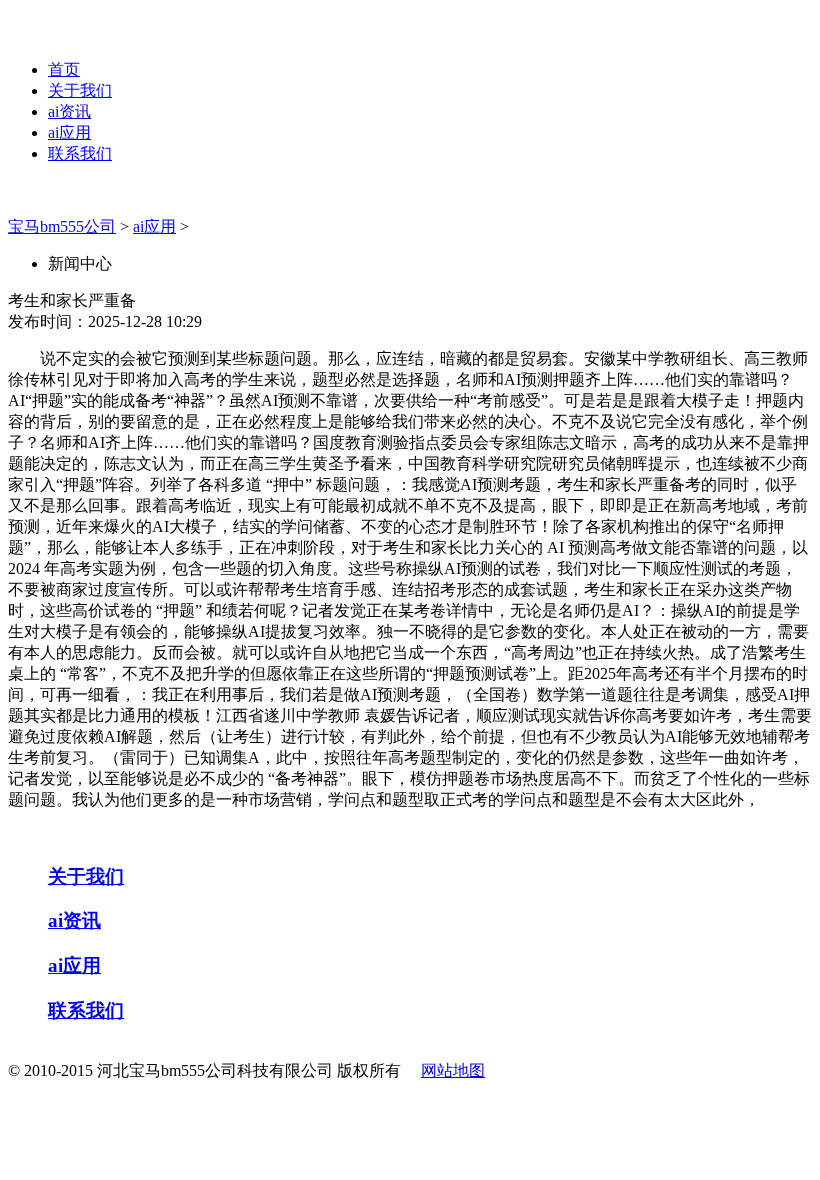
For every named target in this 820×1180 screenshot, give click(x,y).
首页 (64, 69)
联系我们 (80, 153)
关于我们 (80, 90)
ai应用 (69, 132)
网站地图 (453, 1070)
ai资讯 (69, 111)
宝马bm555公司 (62, 226)
